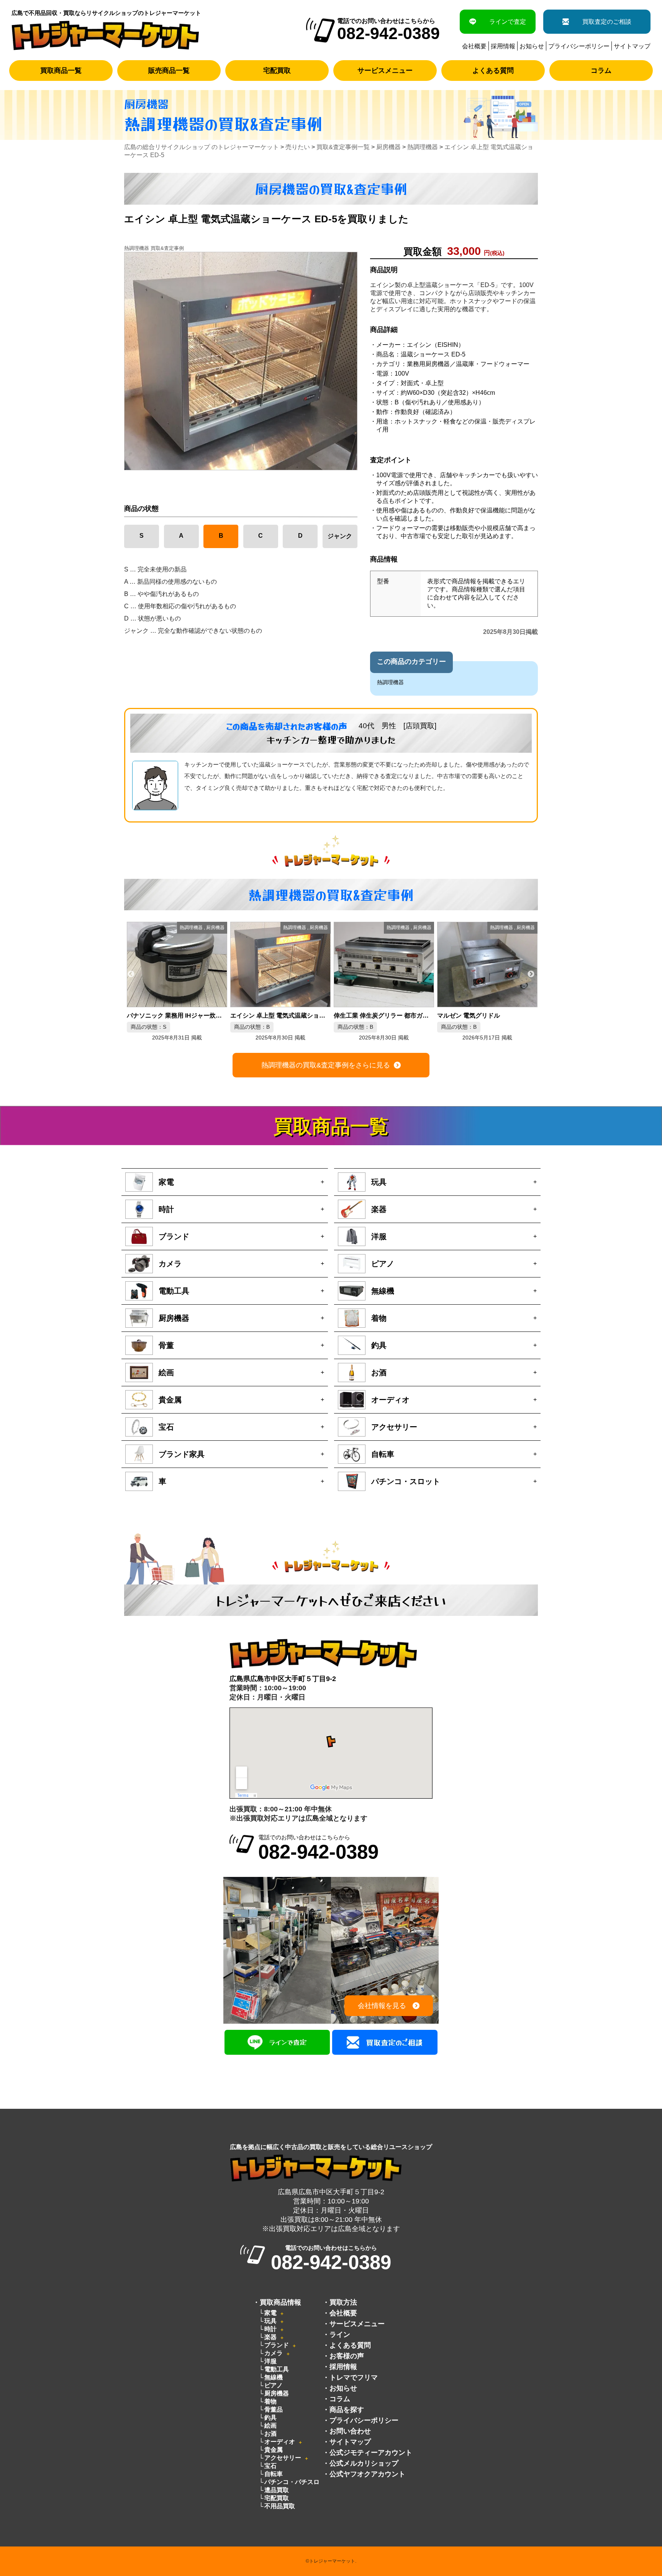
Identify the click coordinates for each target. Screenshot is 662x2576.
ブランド (277, 2345)
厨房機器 (277, 2393)
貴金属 (274, 2450)
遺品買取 (277, 2490)
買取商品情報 (280, 2302)
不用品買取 (280, 2506)
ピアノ (274, 2385)
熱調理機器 (390, 682)
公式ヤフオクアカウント (367, 2474)
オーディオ (280, 2442)
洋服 (270, 2361)
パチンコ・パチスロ (292, 2482)
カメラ (274, 2353)
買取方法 (343, 2302)
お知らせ (532, 46)
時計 (270, 2329)
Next (531, 974)
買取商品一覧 (61, 71)
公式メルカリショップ (364, 2463)
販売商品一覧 (169, 71)
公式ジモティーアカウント (371, 2453)
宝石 (270, 2466)
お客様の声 (347, 2356)
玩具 (270, 2321)
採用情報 (503, 46)
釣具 (270, 2418)
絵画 (270, 2426)
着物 (270, 2401)
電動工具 (277, 2369)
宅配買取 (277, 71)
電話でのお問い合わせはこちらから (318, 1848)
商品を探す (347, 2410)
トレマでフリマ (354, 2377)
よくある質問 (493, 71)
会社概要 (474, 46)
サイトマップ (632, 46)
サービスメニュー (385, 71)
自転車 (274, 2474)
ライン (340, 2335)
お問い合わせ (350, 2431)
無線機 (274, 2377)
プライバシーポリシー (579, 46)
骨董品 (274, 2409)
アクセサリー (283, 2458)
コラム (601, 71)
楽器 (270, 2337)
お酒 (270, 2434)
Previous (131, 974)
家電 (270, 2313)
